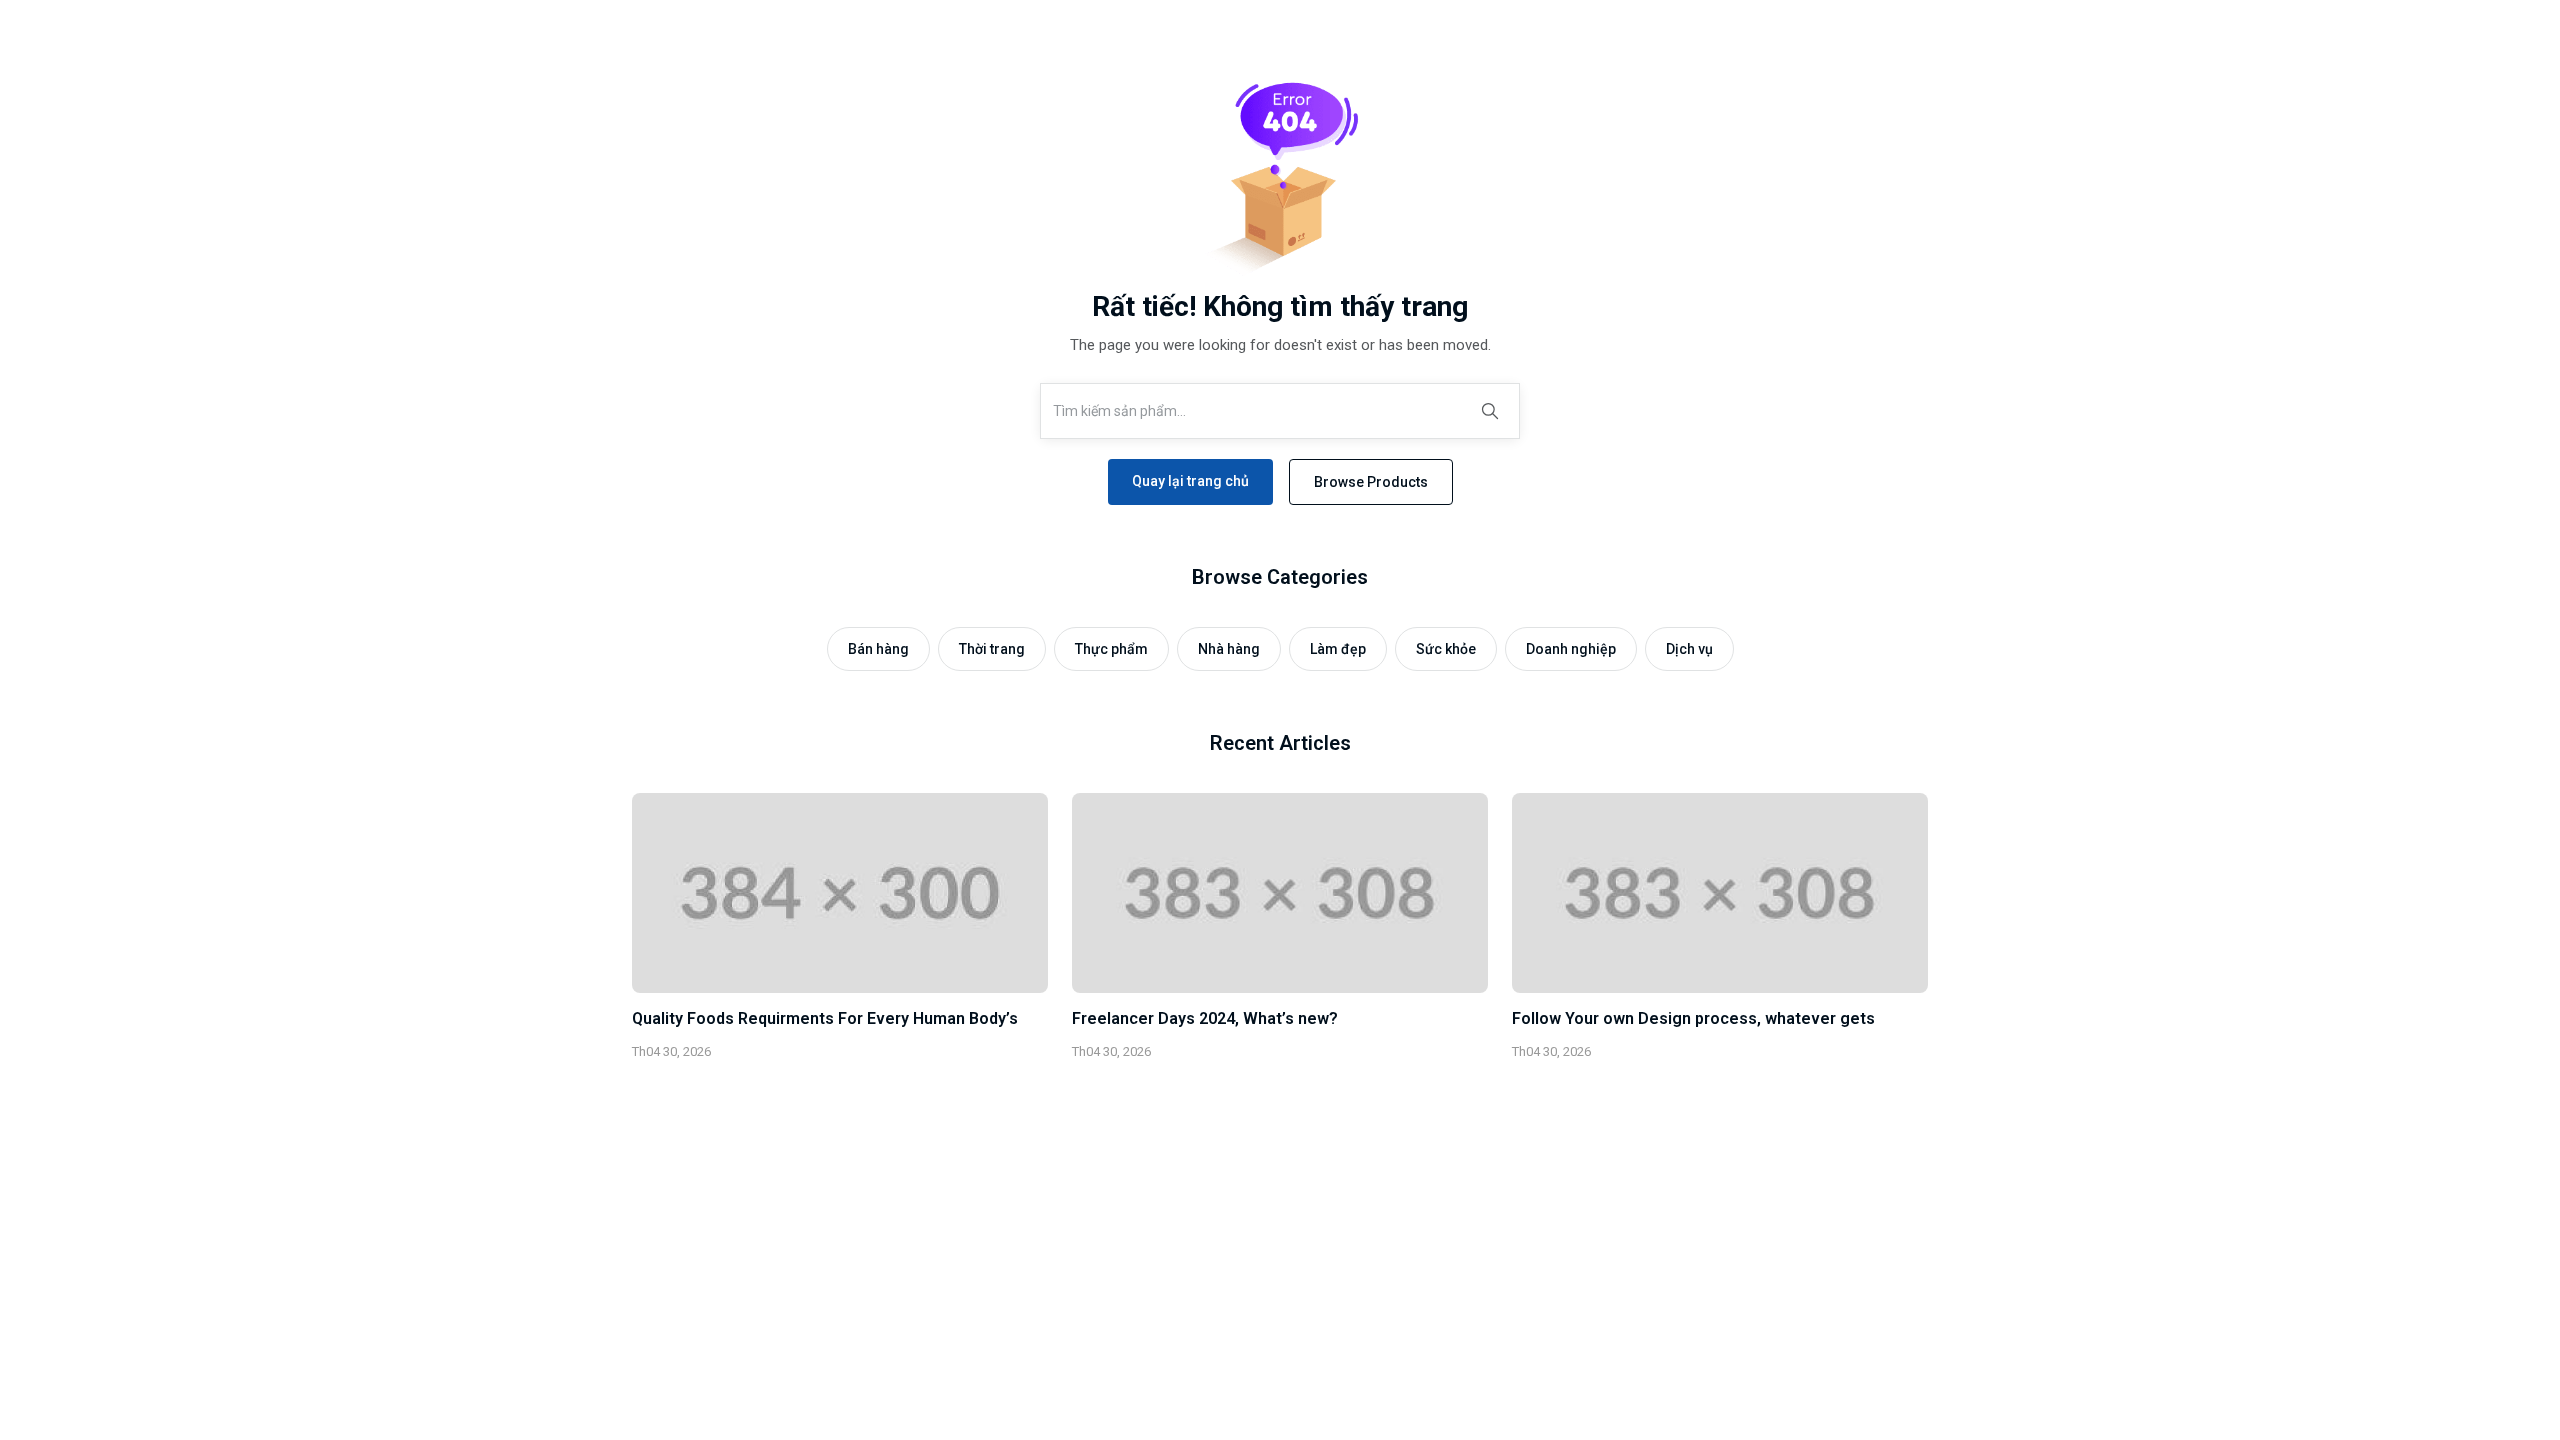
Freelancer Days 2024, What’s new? (1205, 1018)
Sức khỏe (1446, 649)
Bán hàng (878, 649)
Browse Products (1371, 482)
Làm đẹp (1338, 649)
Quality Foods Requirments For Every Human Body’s (825, 1018)
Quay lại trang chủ (1190, 481)
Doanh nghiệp (1571, 649)
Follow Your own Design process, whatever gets (1693, 1018)
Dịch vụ (1689, 649)
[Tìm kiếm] (1490, 411)
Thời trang (992, 649)
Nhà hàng (1229, 649)
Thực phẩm (1111, 649)
